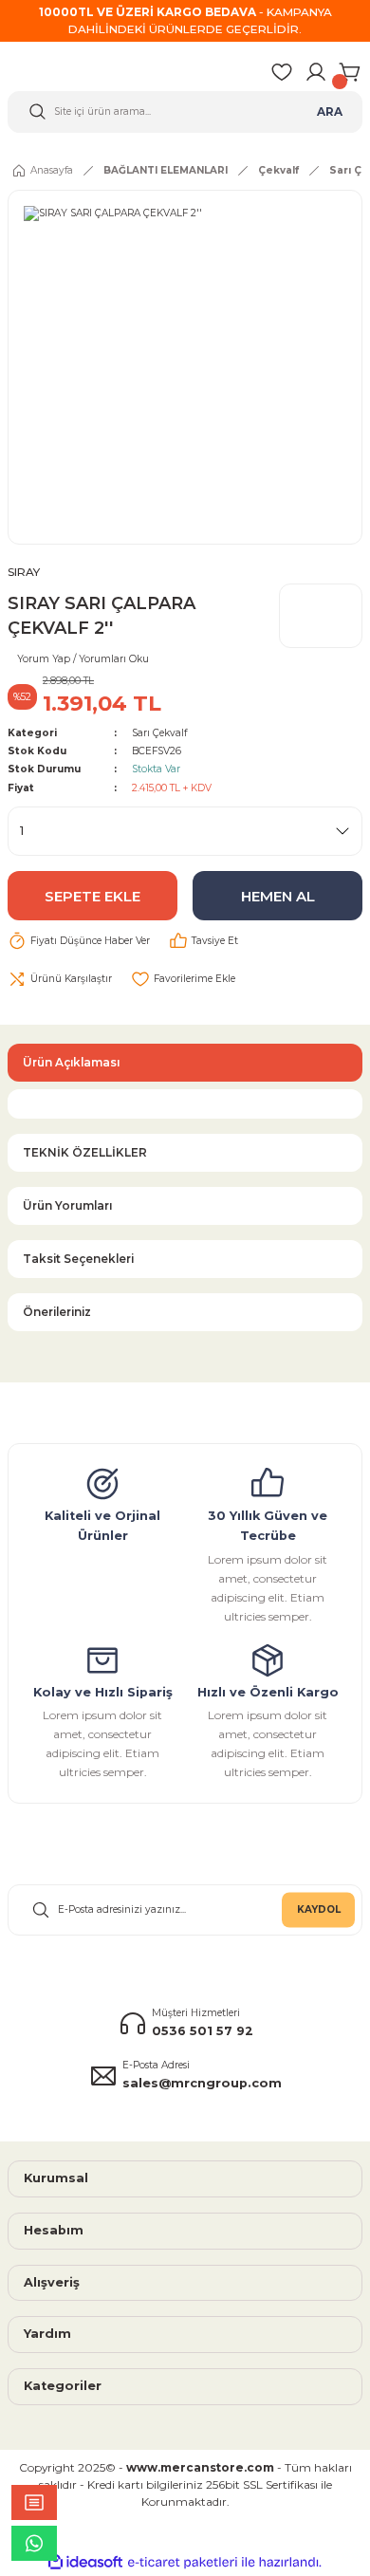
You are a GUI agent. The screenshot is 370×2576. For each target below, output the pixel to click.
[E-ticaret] (183, 2562)
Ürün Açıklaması (71, 1062)
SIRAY (24, 572)
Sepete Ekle (92, 896)
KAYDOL (319, 1909)
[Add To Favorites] (183, 979)
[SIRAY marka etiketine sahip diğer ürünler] (321, 616)
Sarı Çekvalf (159, 733)
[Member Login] (316, 72)
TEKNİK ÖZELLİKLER (85, 1152)
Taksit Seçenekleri (78, 1259)
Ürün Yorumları (67, 1205)
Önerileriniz (57, 1312)
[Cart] (351, 72)
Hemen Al (278, 896)
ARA (330, 111)
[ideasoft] (85, 2563)
